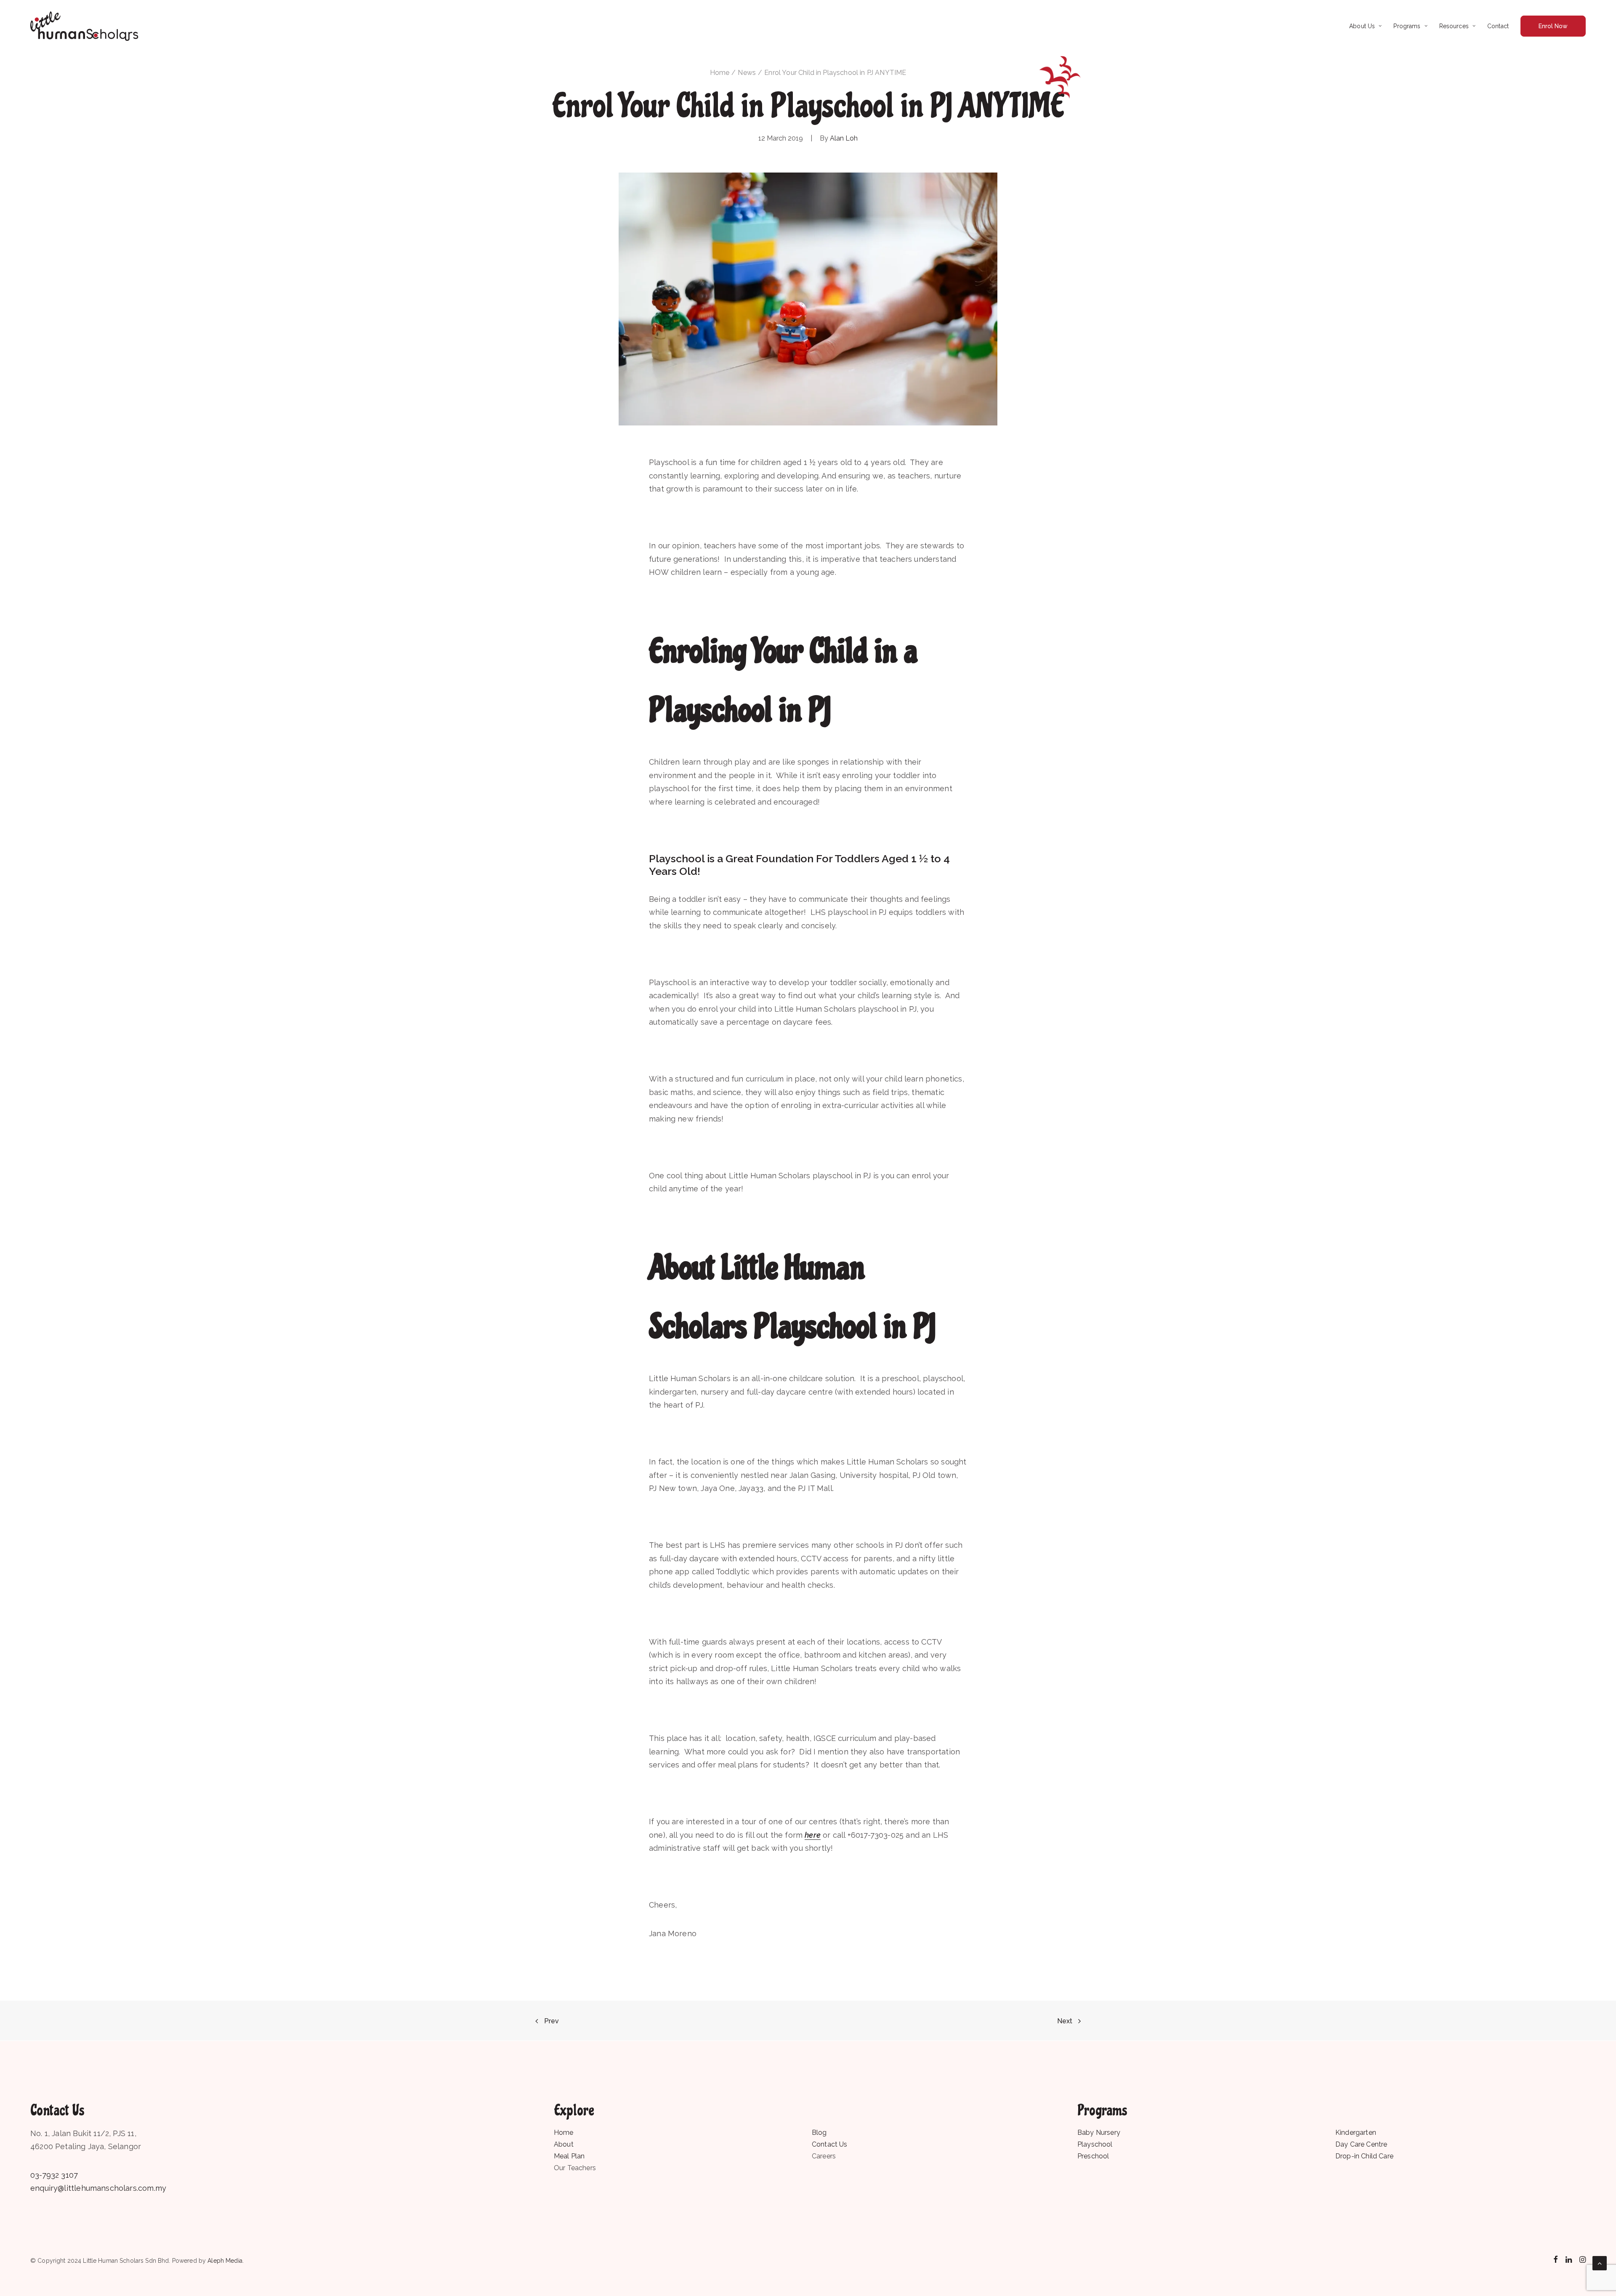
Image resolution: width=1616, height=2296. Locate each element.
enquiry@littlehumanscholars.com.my (98, 2188)
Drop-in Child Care (1364, 2156)
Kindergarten (1356, 2133)
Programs (1407, 26)
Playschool (1095, 2144)
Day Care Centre (1361, 2144)
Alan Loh (844, 138)
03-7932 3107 (54, 2175)
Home (720, 73)
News (747, 73)
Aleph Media (225, 2261)
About (564, 2144)
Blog (819, 2133)
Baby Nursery (1099, 2133)
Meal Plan (569, 2156)
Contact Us (830, 2144)
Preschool (1093, 2156)
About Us (1362, 26)
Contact (1498, 26)
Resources (1454, 26)
